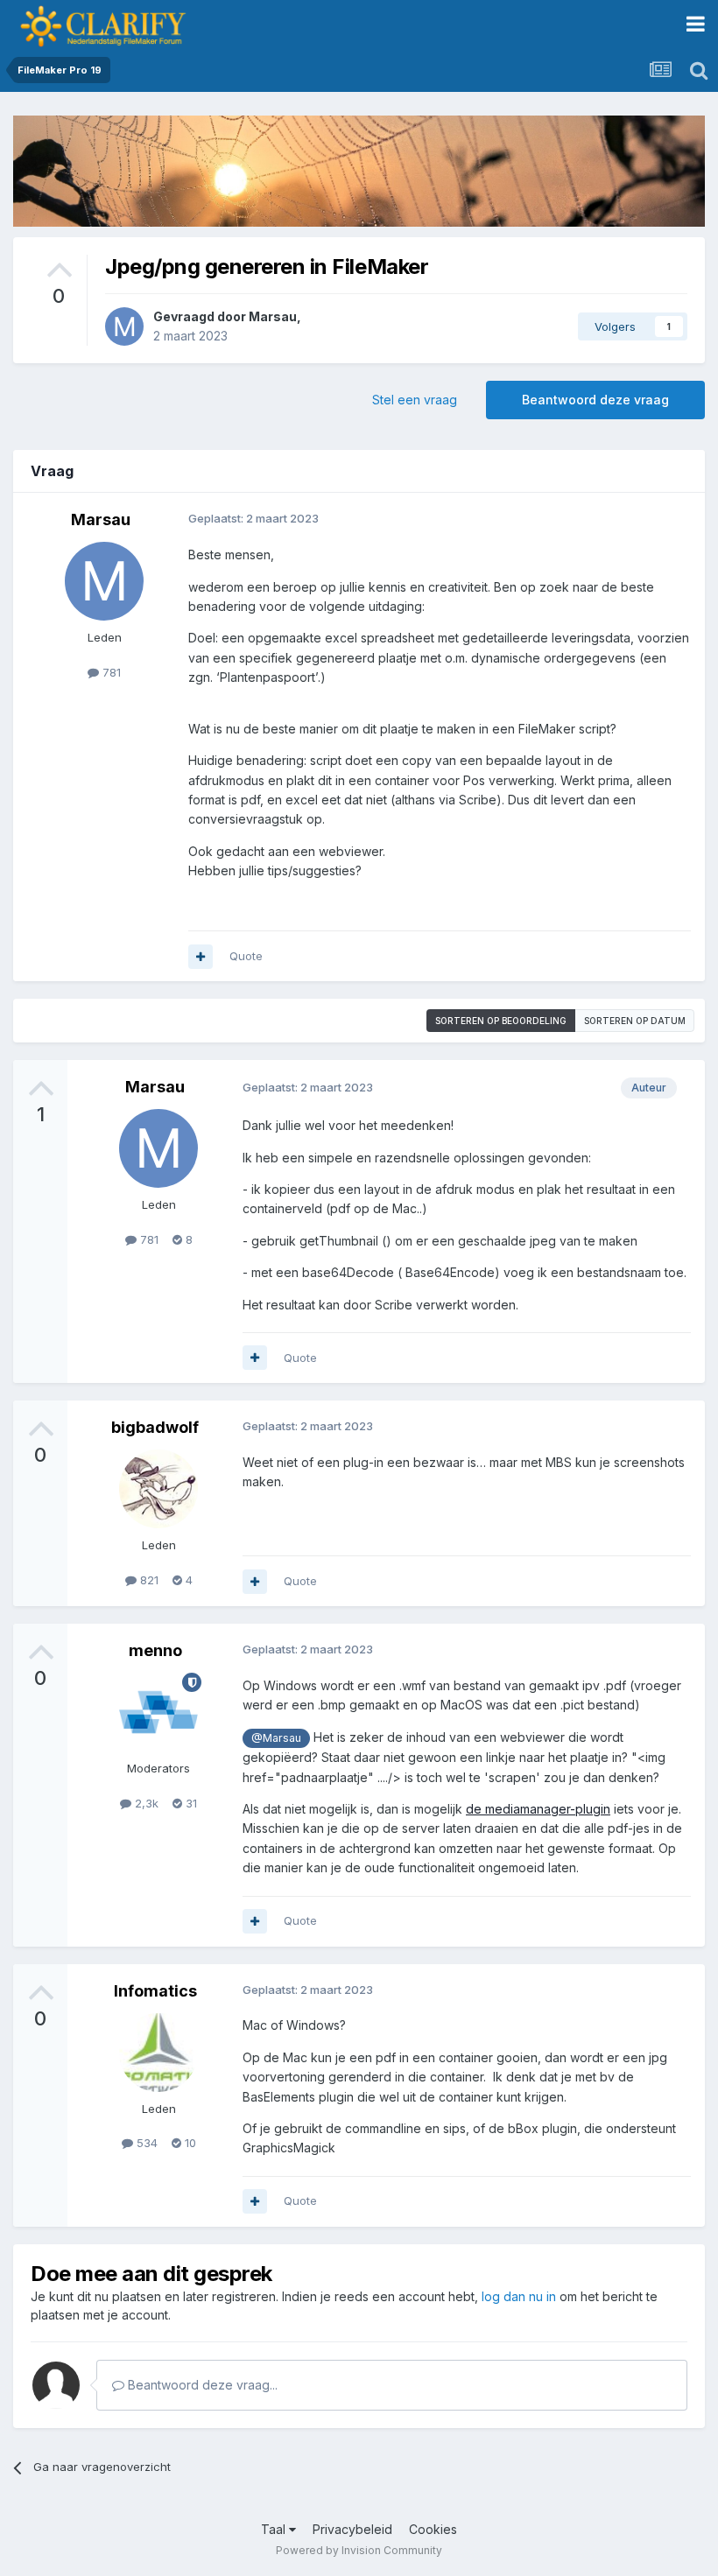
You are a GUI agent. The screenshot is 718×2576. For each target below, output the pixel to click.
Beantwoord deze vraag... (201, 2385)
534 (145, 2143)
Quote (246, 956)
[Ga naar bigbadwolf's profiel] (158, 1489)
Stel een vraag (415, 400)
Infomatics (155, 1991)
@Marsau (276, 1738)
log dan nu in (519, 2296)
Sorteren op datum (635, 1021)
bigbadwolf (155, 1427)
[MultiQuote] (201, 957)
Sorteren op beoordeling (501, 1021)
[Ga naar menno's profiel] (158, 1712)
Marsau (273, 316)
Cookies (433, 2529)
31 (190, 1803)
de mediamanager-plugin (538, 1809)
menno (155, 1650)
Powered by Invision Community (359, 2550)
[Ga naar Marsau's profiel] (124, 326)
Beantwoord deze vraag (595, 400)
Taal (275, 2529)
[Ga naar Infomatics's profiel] (158, 2053)
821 (148, 1580)
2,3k (145, 1803)
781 (110, 672)
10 (189, 2143)
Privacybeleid (352, 2529)
